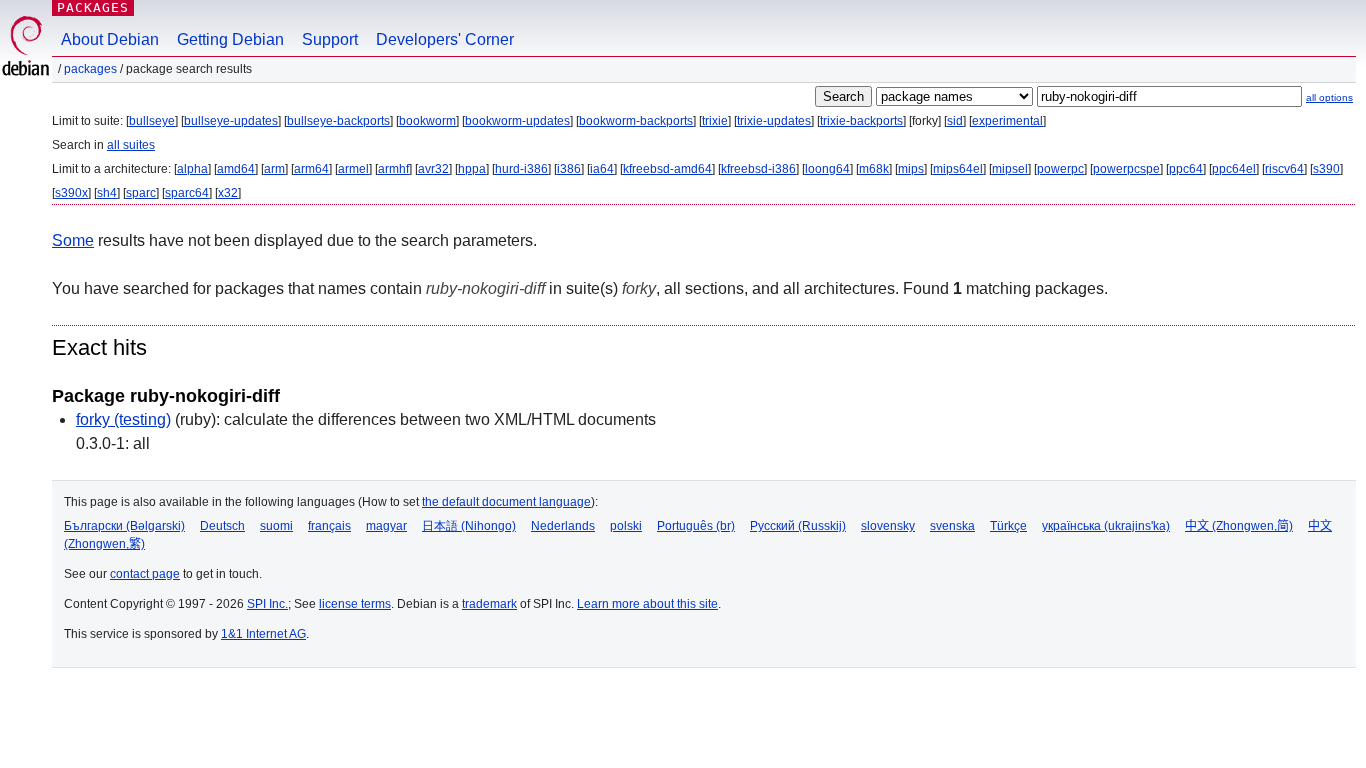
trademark (489, 604)
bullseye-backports (338, 121)
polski (626, 526)
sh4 (107, 193)
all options (1329, 97)
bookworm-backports (636, 121)
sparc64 (187, 193)
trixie (715, 121)
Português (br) (696, 526)
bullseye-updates (231, 121)
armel (353, 169)
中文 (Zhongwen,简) (1239, 526)
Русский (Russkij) (798, 526)
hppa (472, 169)
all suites (131, 145)
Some (73, 240)
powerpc (1060, 169)
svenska (952, 526)
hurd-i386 (521, 169)
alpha (192, 169)
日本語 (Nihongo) (469, 526)
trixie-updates (774, 121)
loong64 (827, 169)
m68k (874, 169)
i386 (569, 169)
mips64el (958, 169)
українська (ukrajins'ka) (1106, 526)
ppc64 (1186, 169)
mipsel (1010, 169)
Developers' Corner (445, 39)
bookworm (427, 121)
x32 (228, 193)
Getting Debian (230, 39)
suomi (276, 526)
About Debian (110, 39)
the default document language (506, 502)
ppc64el (1234, 169)
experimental (1007, 121)
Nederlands (563, 526)
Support (330, 39)
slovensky (888, 526)
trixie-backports (861, 121)
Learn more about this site (647, 604)
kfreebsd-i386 (758, 169)
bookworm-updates (517, 121)
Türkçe (1008, 526)
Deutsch (222, 526)
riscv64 (1284, 169)
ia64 (602, 169)
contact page (145, 574)
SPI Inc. (267, 604)
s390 (1326, 169)
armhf (393, 169)
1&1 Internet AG (263, 634)
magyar (386, 526)
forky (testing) (123, 419)
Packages (93, 7)
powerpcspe (1126, 169)
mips (911, 169)
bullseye (152, 121)
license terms (355, 604)
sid (955, 121)
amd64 (236, 169)
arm (274, 169)
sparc (141, 193)
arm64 (311, 169)
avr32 (433, 169)
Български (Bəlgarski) (124, 526)
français (329, 526)
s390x (71, 193)
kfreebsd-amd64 (667, 169)
